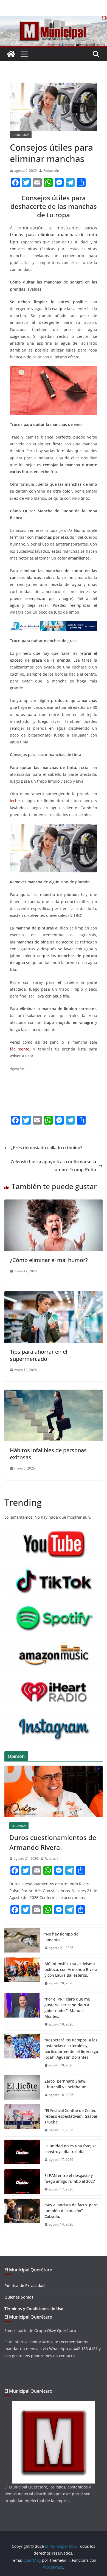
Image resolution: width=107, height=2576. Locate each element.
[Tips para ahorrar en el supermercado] (54, 1295)
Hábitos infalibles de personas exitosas (48, 1454)
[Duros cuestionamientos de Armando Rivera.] (54, 1791)
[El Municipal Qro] (54, 20)
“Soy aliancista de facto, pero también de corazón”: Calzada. (71, 2211)
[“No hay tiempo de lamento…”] (22, 1941)
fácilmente (20, 1049)
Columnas (19, 1826)
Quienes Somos (19, 2297)
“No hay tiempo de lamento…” (61, 1937)
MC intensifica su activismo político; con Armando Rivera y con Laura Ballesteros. (71, 1969)
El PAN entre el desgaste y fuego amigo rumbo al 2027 (70, 2178)
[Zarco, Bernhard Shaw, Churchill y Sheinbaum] (22, 2088)
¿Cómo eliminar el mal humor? (49, 1260)
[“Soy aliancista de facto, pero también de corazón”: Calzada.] (22, 2215)
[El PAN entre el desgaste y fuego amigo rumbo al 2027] (22, 2182)
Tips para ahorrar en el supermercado (39, 1355)
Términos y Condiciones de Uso (34, 2309)
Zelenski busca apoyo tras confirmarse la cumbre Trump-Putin (53, 1166)
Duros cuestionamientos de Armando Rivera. (53, 1842)
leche (15, 801)
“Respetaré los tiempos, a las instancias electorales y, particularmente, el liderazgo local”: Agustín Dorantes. (71, 2049)
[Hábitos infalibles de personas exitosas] (54, 1394)
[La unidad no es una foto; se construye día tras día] (22, 2153)
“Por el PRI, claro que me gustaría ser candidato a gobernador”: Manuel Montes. (67, 2008)
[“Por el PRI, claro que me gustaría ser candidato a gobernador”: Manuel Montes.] (22, 2012)
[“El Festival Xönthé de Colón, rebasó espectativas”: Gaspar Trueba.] (22, 2120)
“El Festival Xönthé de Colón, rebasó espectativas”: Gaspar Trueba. (71, 2116)
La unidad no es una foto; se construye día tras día (71, 2149)
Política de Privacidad (25, 2286)
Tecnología (21, 135)
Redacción (51, 171)
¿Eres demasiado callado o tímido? (47, 1148)
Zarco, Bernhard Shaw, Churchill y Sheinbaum (65, 2084)
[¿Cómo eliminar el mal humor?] (54, 1203)
